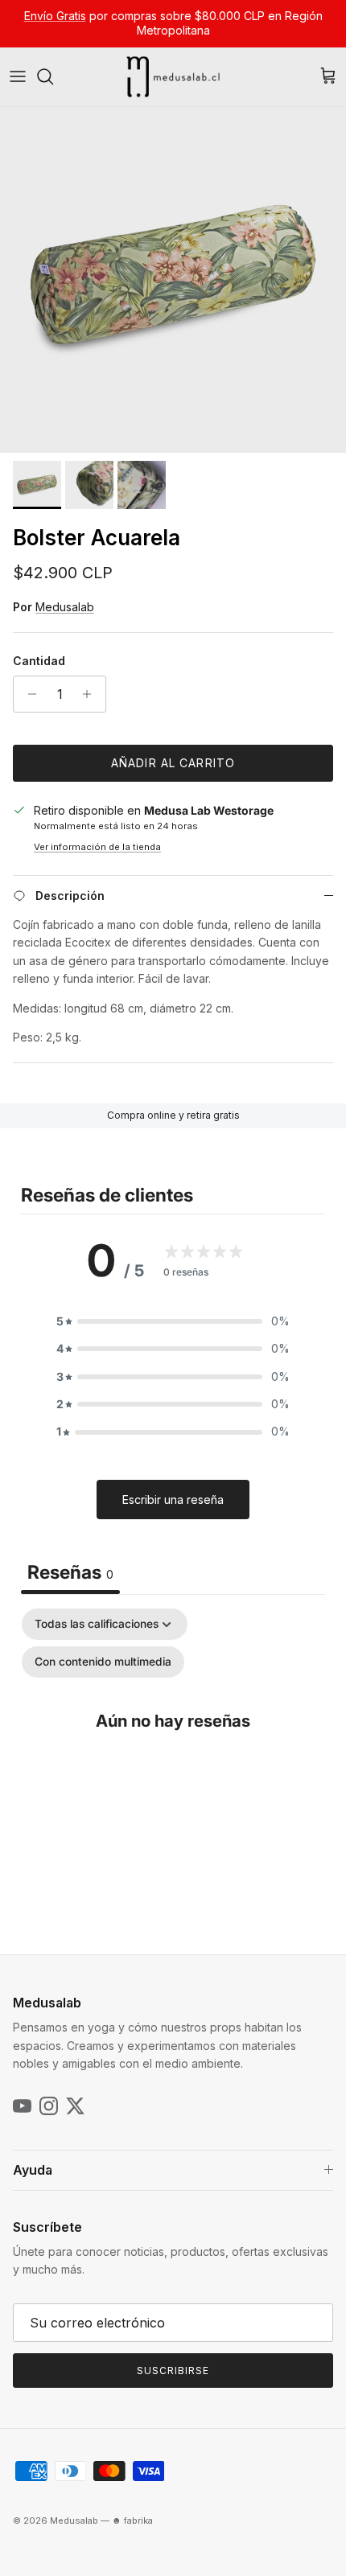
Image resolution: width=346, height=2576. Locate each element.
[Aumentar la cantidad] (91, 694)
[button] (173, 1321)
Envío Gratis (55, 16)
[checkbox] (103, 1662)
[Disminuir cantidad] (28, 694)
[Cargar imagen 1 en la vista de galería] (173, 280)
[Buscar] (53, 76)
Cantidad (39, 661)
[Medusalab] (173, 77)
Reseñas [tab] (70, 1572)
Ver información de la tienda (97, 847)
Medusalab (65, 607)
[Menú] (18, 76)
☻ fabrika (132, 2521)
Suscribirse (173, 2371)
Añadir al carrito (173, 763)
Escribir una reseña (173, 1500)
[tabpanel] (173, 1753)
